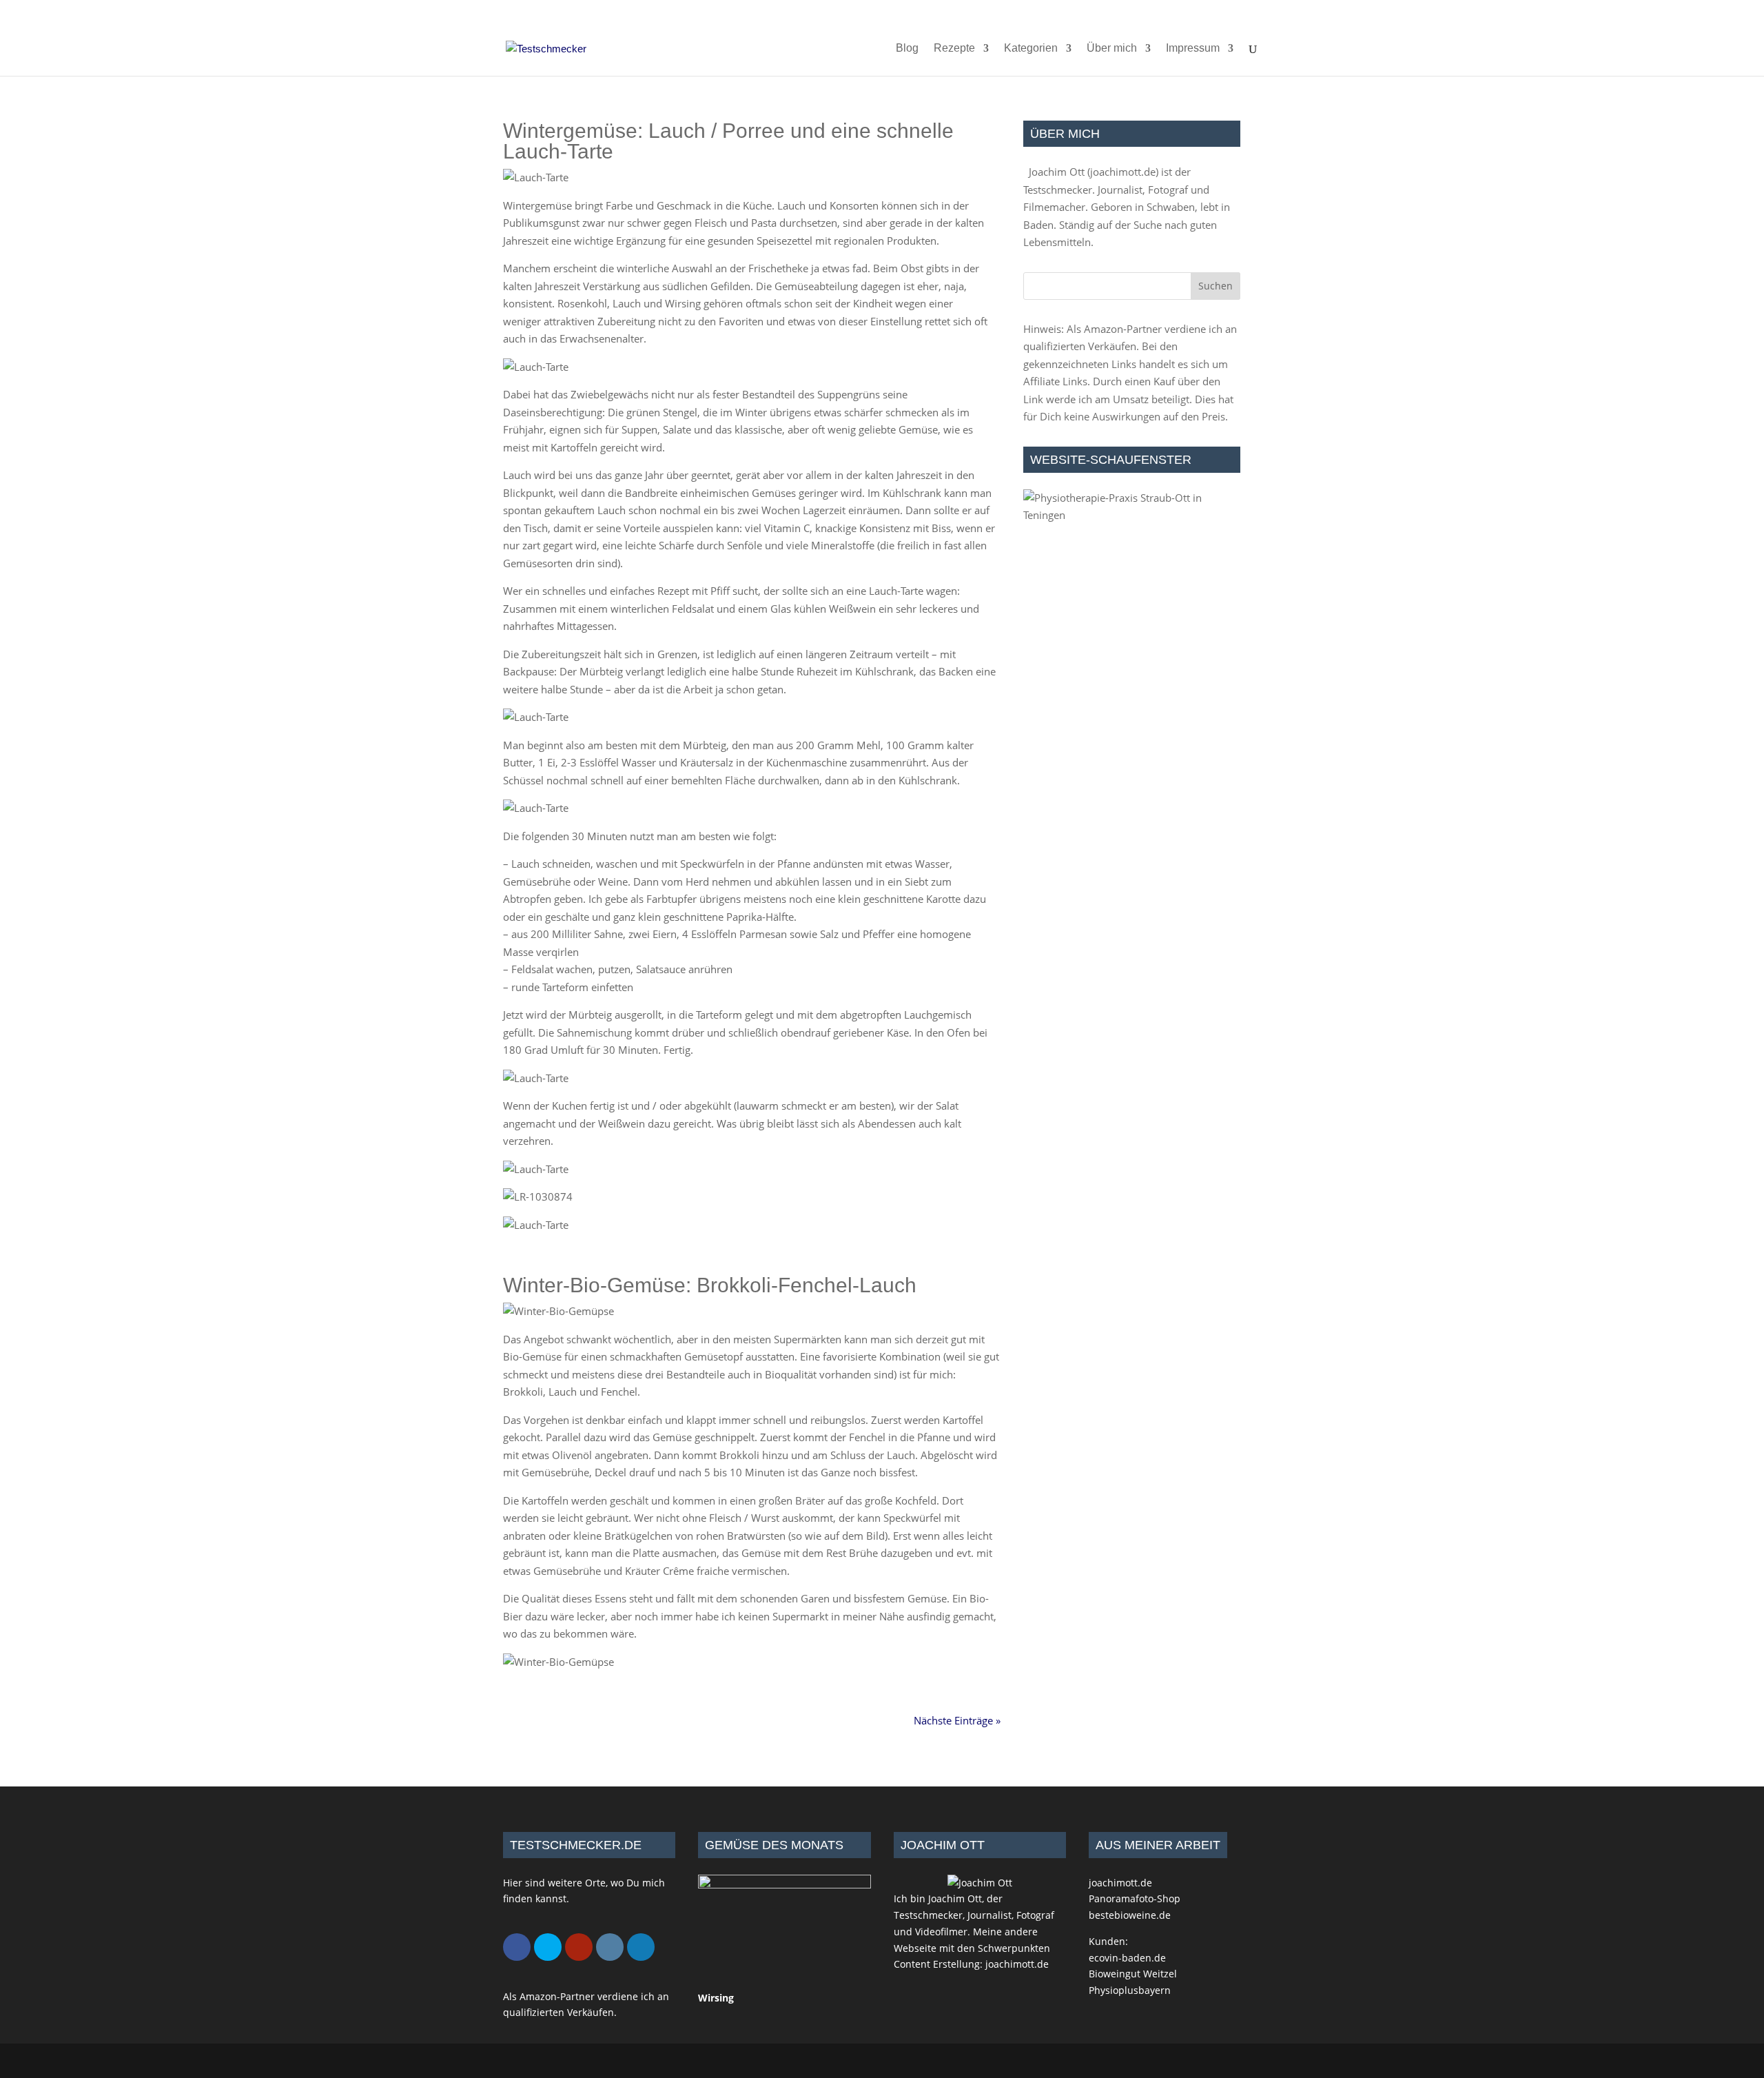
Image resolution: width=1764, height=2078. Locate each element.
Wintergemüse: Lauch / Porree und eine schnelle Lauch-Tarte (728, 141)
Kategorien (1031, 49)
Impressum (1193, 49)
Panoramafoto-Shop (1135, 1898)
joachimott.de (1123, 172)
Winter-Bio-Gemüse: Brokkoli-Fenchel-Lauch (710, 1285)
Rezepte (954, 49)
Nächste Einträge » (957, 1720)
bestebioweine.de (1130, 1915)
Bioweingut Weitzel (1133, 1974)
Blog (907, 49)
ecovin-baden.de (1127, 1958)
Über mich (1112, 49)
